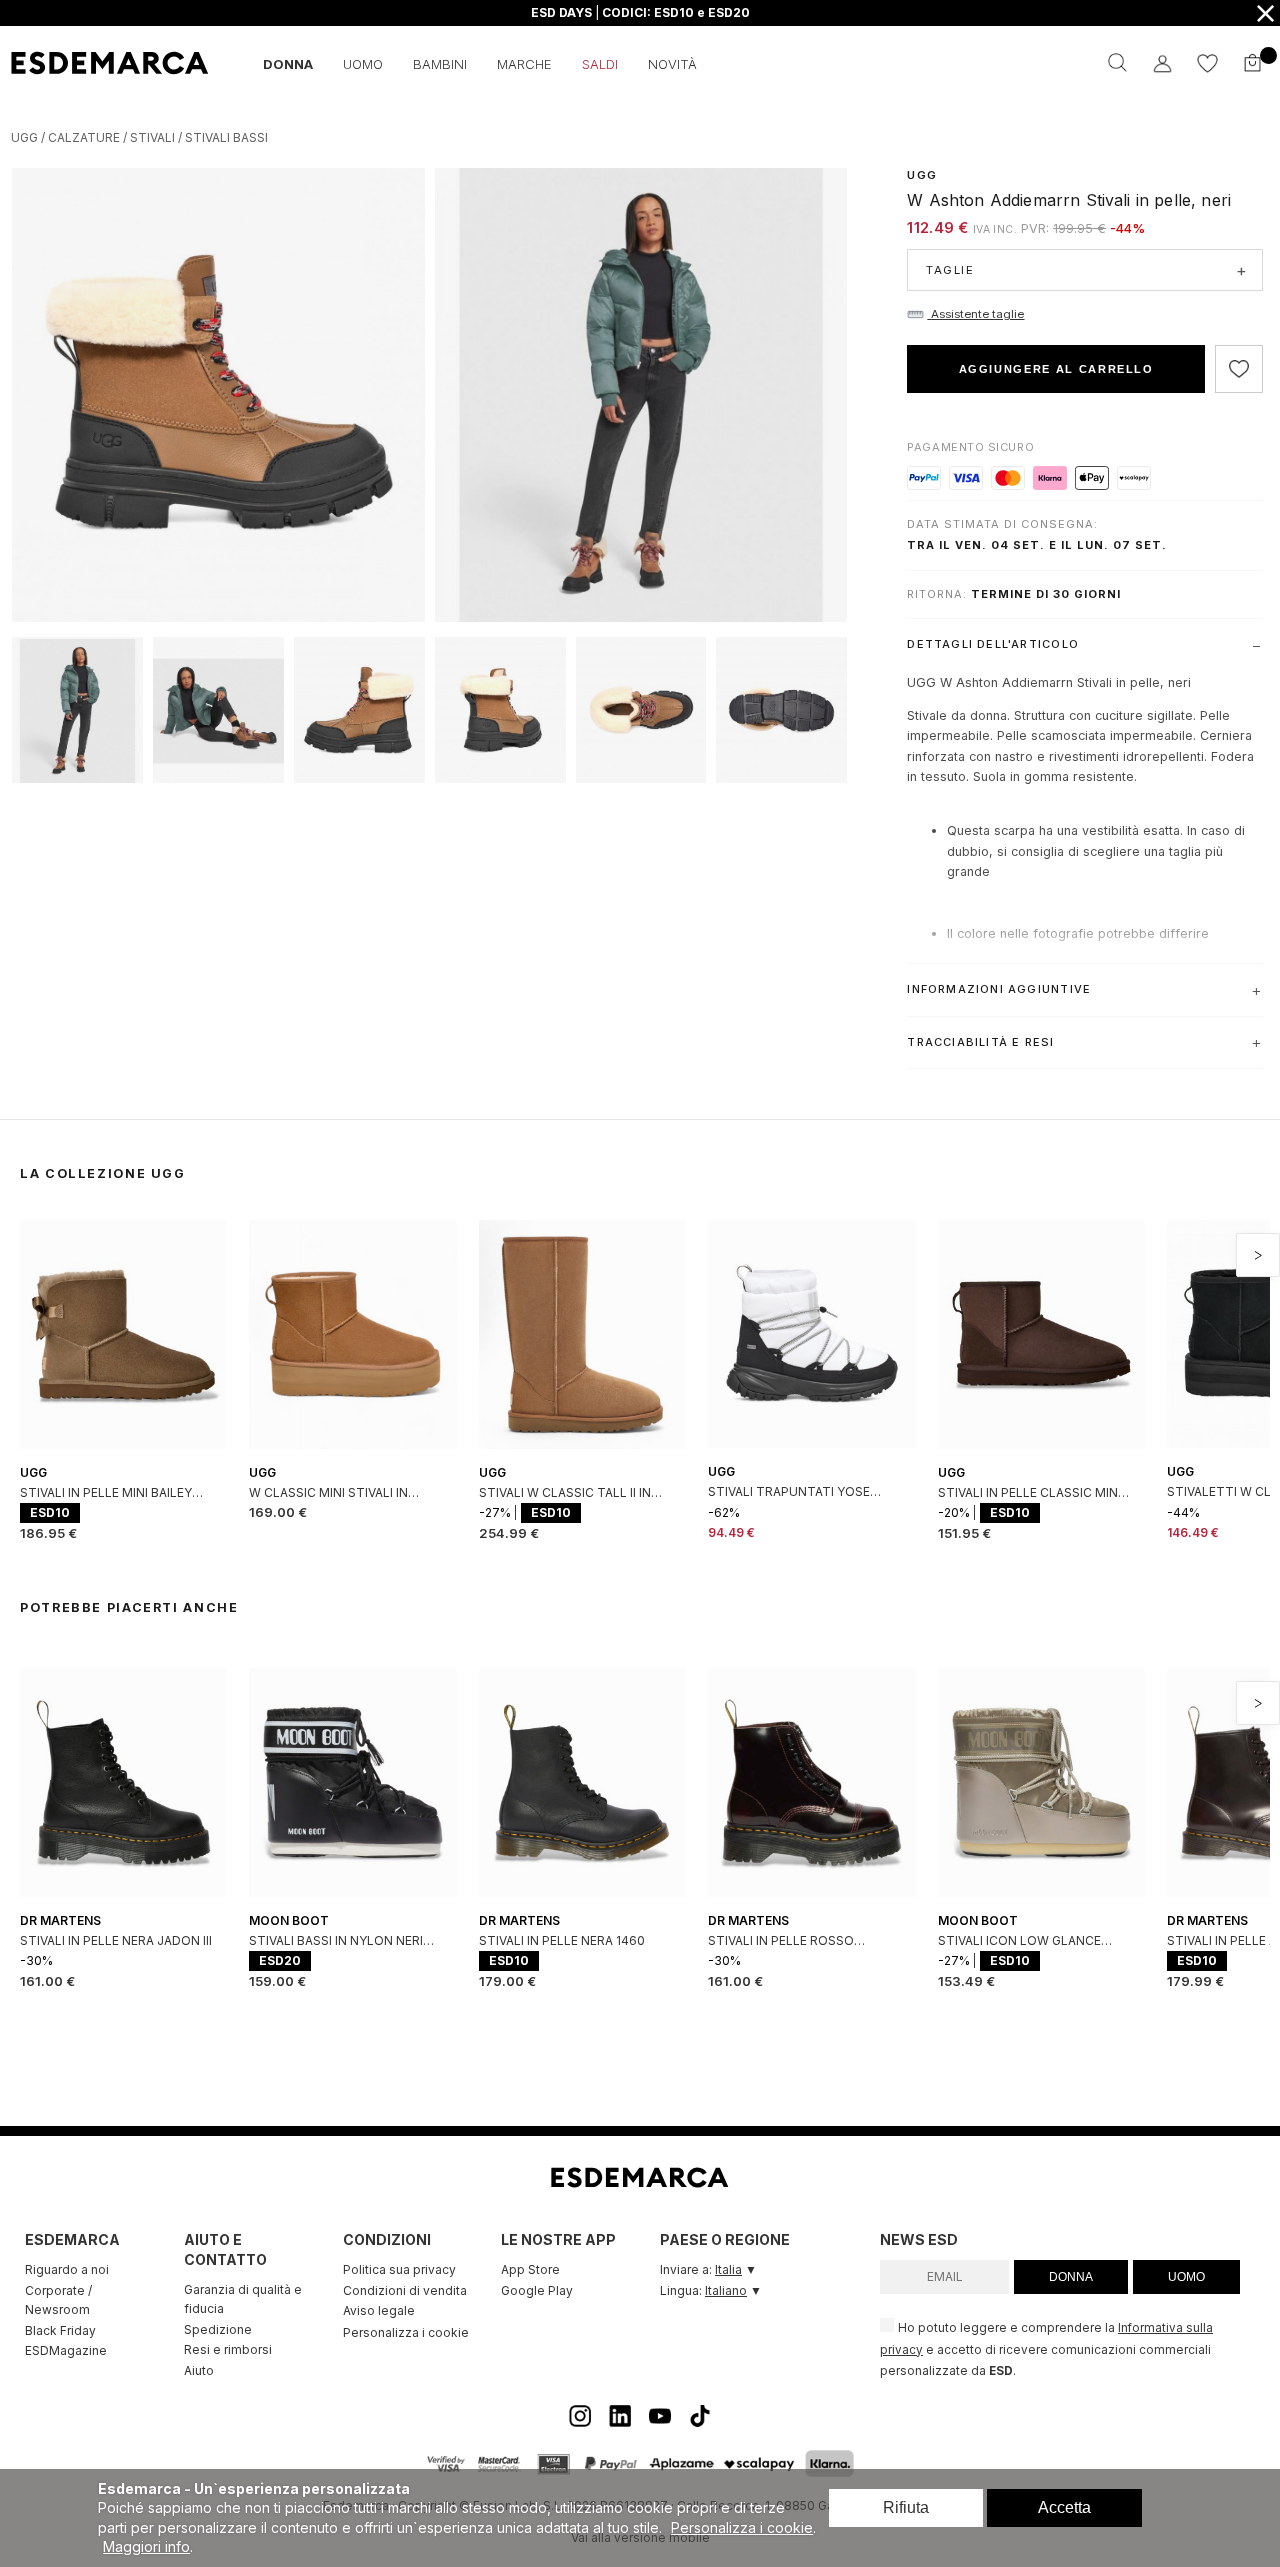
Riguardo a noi (67, 2269)
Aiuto (199, 2370)
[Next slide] (1258, 1255)
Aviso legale (379, 2310)
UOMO (1186, 2277)
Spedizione (218, 2329)
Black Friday (60, 2330)
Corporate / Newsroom (58, 2300)
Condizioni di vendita (405, 2290)
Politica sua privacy (399, 2269)
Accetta (1064, 2507)
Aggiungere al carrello (1056, 369)
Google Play (537, 2290)
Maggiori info (146, 2546)
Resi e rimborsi (228, 2349)
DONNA (1071, 2277)
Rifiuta (906, 2507)
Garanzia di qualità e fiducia (243, 2299)
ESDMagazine (66, 2350)
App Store (530, 2269)
